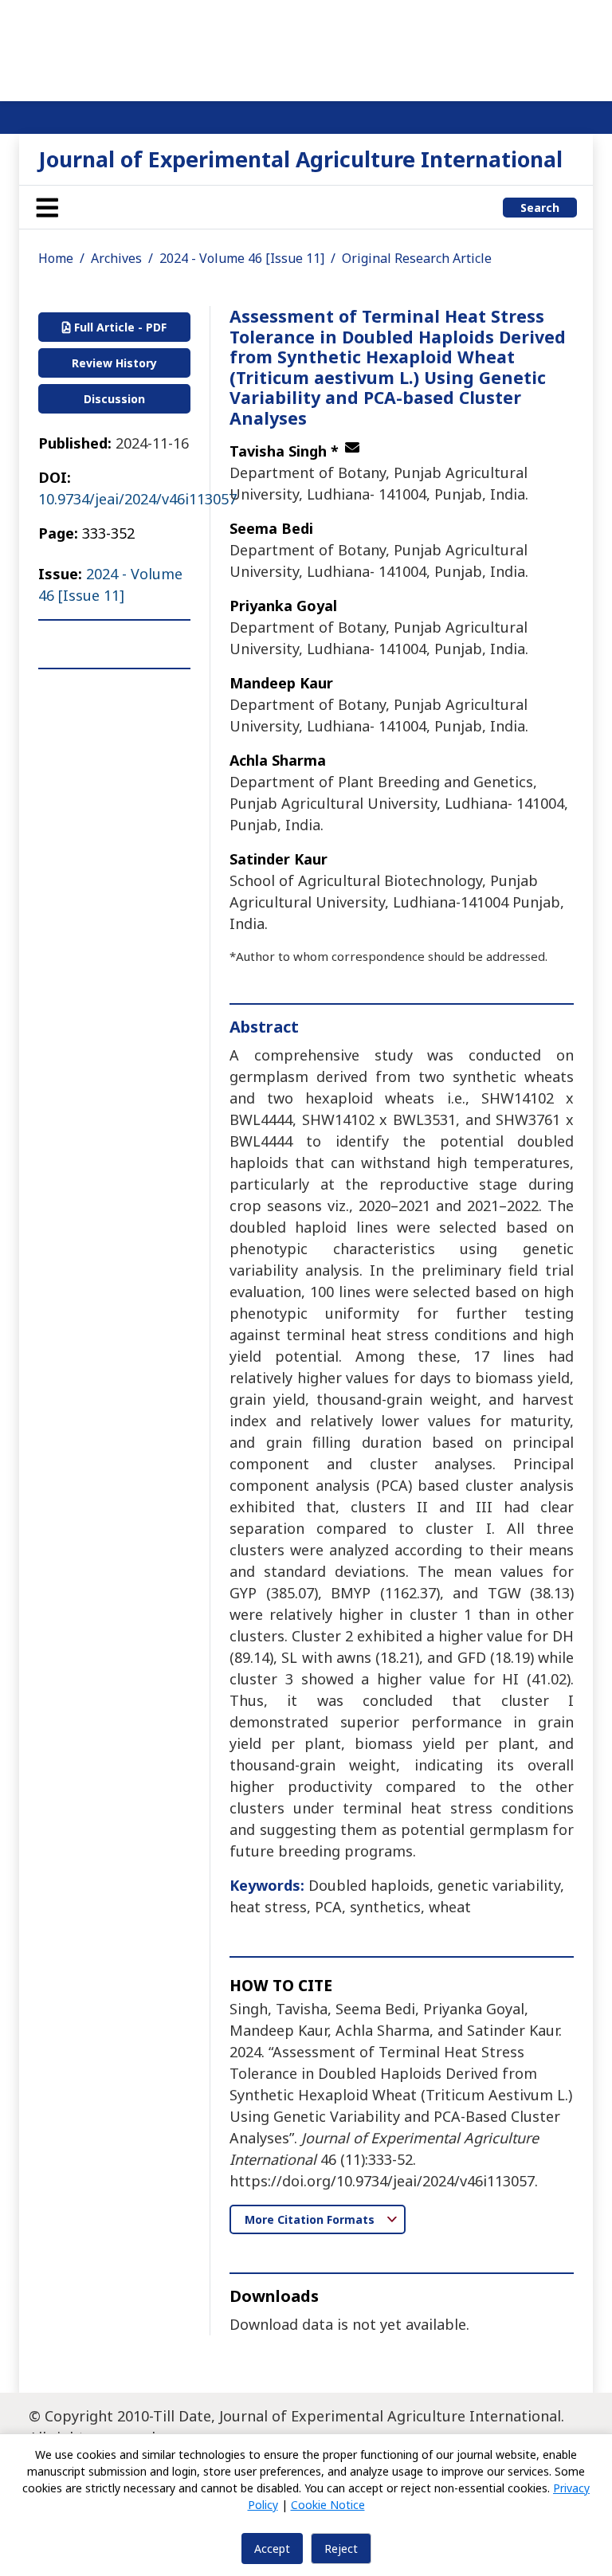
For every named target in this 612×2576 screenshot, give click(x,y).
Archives (116, 258)
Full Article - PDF (119, 327)
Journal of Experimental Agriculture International (300, 159)
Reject (341, 2549)
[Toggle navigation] (47, 207)
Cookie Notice (328, 2505)
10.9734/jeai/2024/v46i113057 (137, 499)
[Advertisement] (306, 48)
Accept (272, 2549)
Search (540, 208)
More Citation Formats (311, 2219)
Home (56, 258)
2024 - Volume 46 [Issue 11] (242, 258)
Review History (114, 363)
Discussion (114, 399)
